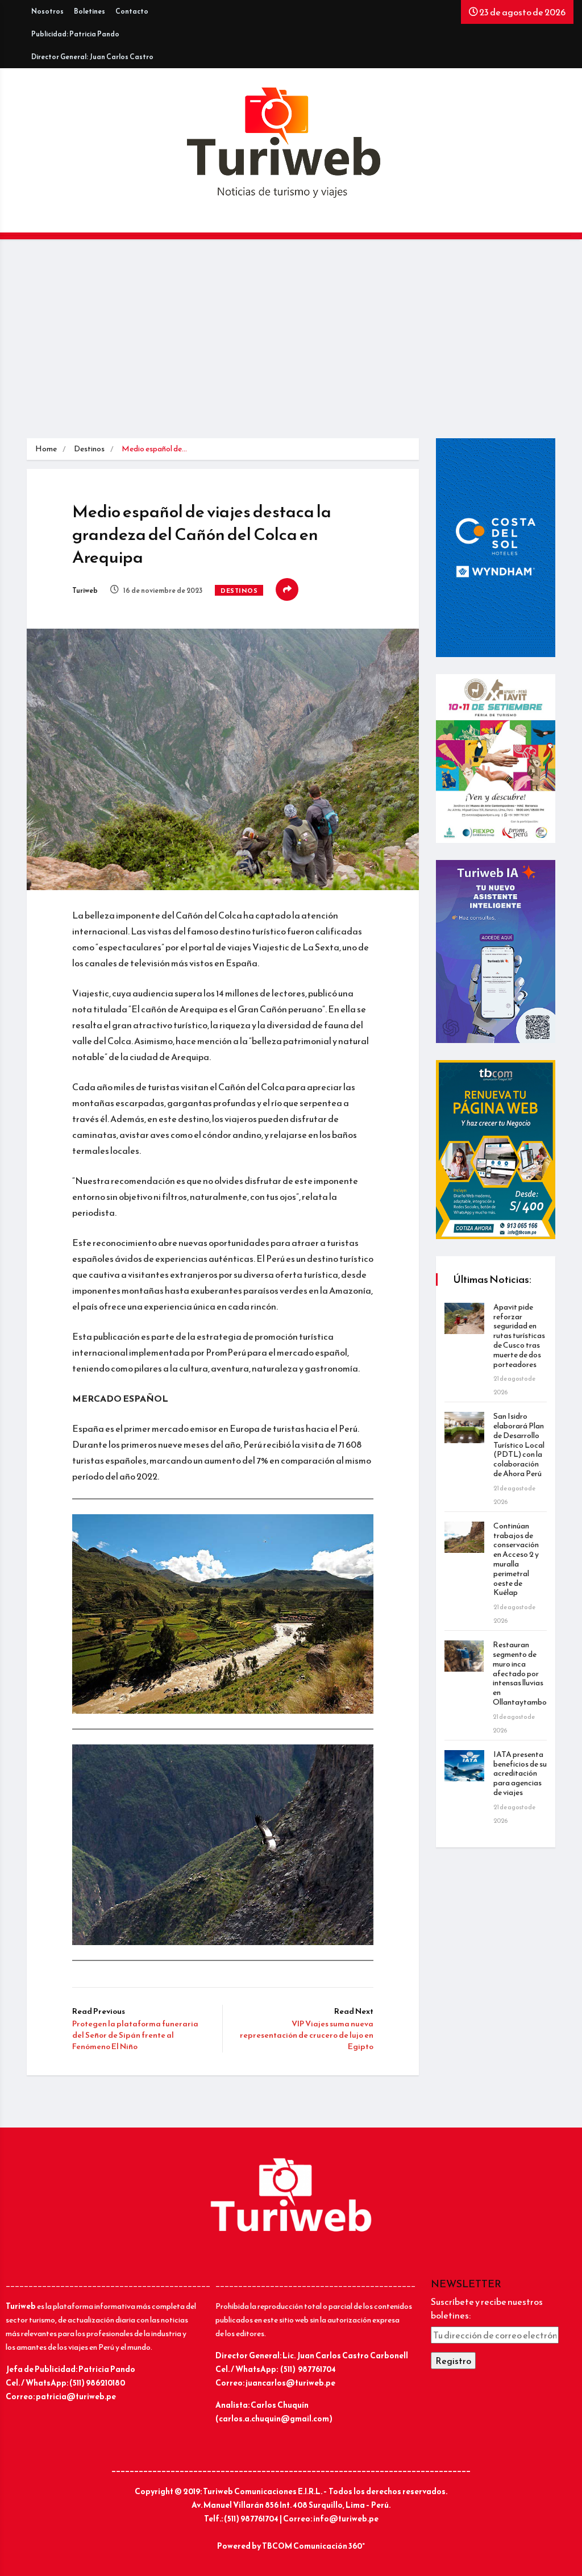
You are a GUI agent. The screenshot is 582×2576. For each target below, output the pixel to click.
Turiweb (85, 591)
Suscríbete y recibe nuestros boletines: (487, 2308)
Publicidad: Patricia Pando (75, 34)
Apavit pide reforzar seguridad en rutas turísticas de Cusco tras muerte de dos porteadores (519, 1336)
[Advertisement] (291, 342)
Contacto (132, 11)
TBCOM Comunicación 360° (313, 2546)
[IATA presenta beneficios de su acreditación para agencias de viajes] (464, 1766)
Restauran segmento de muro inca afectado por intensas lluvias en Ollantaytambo (520, 1673)
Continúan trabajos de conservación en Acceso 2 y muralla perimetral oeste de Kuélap (516, 1559)
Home (46, 449)
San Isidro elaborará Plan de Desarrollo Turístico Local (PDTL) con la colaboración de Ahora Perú (519, 1445)
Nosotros (47, 11)
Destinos (89, 449)
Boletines (90, 11)
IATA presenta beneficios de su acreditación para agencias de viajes (520, 1773)
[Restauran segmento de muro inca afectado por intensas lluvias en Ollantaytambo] (464, 1656)
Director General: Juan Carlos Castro (92, 57)
